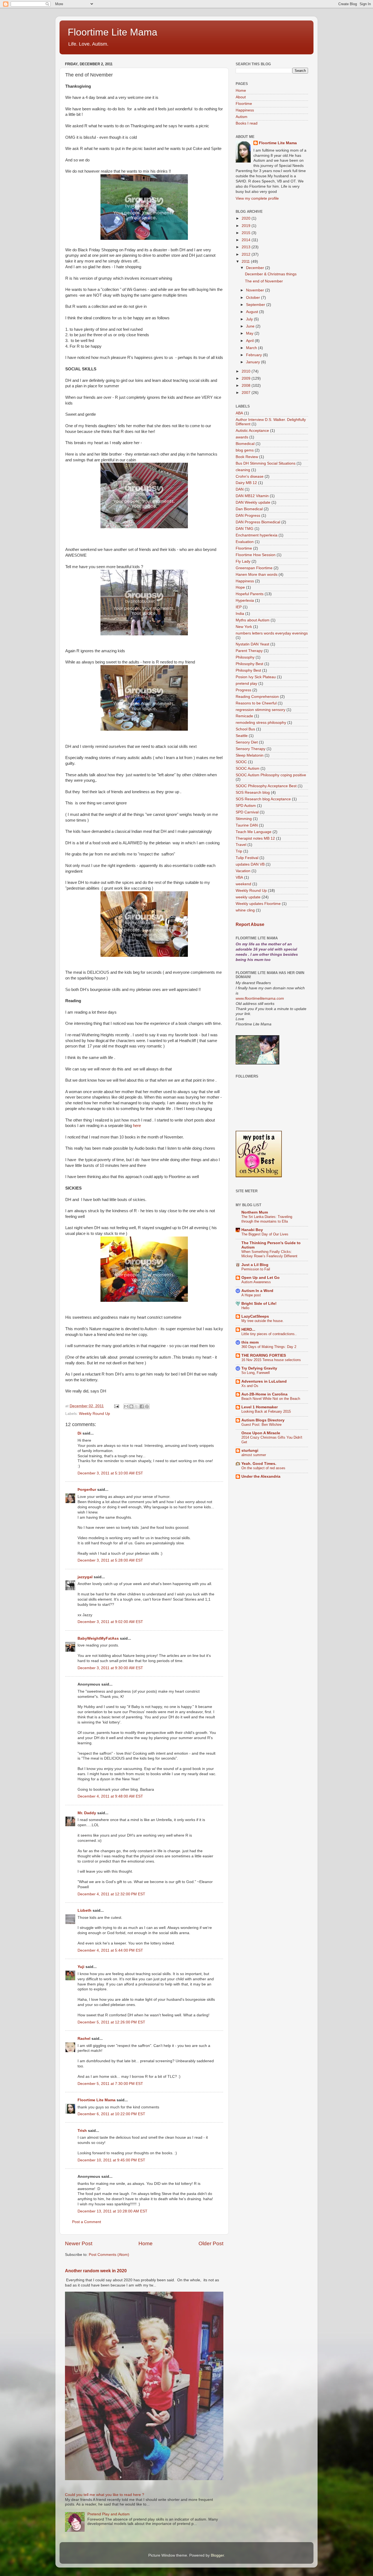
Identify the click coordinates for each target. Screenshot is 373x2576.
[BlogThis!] (131, 1406)
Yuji (81, 1967)
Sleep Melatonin (250, 755)
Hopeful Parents (250, 594)
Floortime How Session (256, 555)
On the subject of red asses (263, 1468)
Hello (245, 1308)
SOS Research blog (253, 793)
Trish (82, 2131)
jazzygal (85, 1577)
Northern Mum (255, 1212)
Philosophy (245, 657)
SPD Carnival (247, 812)
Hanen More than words (257, 575)
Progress (243, 690)
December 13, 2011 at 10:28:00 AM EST (113, 2211)
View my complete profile (257, 198)
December (256, 268)
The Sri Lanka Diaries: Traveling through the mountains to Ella (267, 1219)
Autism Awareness (256, 1282)
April (250, 341)
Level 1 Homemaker (260, 1407)
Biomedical (245, 444)
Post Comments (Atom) (109, 2255)
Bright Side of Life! (259, 1304)
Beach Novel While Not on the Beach (271, 1399)
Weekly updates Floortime (258, 904)
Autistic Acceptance (252, 431)
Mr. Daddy (87, 1813)
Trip (239, 851)
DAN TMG (245, 529)
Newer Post (79, 2243)
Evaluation (245, 542)
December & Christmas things (271, 274)
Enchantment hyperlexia (257, 535)
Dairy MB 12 (246, 483)
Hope (240, 587)
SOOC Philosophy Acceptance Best (266, 786)
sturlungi (250, 1451)
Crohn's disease (250, 476)
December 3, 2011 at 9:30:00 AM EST (110, 1668)
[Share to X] (137, 1406)
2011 (246, 262)
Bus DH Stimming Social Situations (266, 463)
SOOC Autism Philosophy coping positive (271, 775)
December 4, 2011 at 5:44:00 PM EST (110, 1950)
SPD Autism (246, 806)
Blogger (217, 2555)
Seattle (242, 736)
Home (146, 2243)
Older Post (211, 2243)
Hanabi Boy (252, 1230)
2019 (247, 226)
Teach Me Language (254, 832)
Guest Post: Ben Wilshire (261, 1425)
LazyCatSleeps (255, 1316)
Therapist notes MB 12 (255, 838)
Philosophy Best (249, 664)
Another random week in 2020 (96, 2271)
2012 (247, 254)
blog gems (245, 450)
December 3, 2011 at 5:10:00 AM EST (110, 1473)
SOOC (241, 762)
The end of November (264, 281)
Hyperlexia (245, 601)
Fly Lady (243, 561)
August (253, 312)
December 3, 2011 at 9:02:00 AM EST (110, 1622)
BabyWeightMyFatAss (98, 1638)
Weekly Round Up (94, 1414)
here (137, 1126)
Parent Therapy (249, 651)
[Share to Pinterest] (147, 1406)
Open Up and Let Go (260, 1278)
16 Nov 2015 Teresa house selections (271, 1360)
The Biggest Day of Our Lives (265, 1234)
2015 (247, 233)
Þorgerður (87, 1490)
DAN (240, 489)
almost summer (254, 1455)
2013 (247, 247)
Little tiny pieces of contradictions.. (269, 1334)
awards (242, 437)
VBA (239, 877)
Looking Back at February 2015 (266, 1411)
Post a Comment (87, 2222)
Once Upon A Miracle (261, 1433)
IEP (239, 607)
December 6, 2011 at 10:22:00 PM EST (111, 2114)
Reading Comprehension (257, 697)
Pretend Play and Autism (109, 2514)
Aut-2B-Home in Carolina (264, 1394)
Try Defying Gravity (259, 1368)
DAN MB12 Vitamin (252, 496)
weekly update (248, 897)
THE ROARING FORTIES (264, 1355)
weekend (243, 884)
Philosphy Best (248, 670)
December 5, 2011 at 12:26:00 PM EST (111, 2022)
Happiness (245, 110)
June (251, 326)
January (254, 362)
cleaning (243, 470)
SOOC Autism (248, 768)
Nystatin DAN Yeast (252, 644)
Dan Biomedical (249, 509)
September (256, 305)
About (241, 97)
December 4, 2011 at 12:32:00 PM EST (111, 1894)
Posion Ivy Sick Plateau (256, 677)
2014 (247, 240)
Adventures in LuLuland (264, 1381)
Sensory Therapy (251, 749)
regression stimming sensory (260, 710)
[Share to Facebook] (142, 1406)
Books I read (247, 123)
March (252, 348)
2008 (247, 386)
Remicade (244, 716)
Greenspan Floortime (254, 568)
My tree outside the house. (263, 1321)
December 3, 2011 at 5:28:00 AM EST (110, 1560)
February (254, 355)
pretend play (246, 684)
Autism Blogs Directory (263, 1420)
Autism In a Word (257, 1291)
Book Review (247, 457)
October (254, 298)
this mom (250, 1342)
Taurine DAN (247, 825)
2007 (247, 393)
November (256, 290)
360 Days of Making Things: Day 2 (269, 1347)
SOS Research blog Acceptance (263, 799)
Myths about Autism (253, 620)
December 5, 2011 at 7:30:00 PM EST (110, 2084)
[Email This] (126, 1406)
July (250, 319)
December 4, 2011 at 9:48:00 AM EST (110, 1796)
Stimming (244, 819)
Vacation (243, 871)
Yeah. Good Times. (259, 1464)
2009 (247, 378)
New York (244, 627)
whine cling (245, 910)
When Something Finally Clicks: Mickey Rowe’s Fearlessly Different (269, 1254)
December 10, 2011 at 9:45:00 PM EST (111, 2160)
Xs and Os (250, 1386)
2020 (247, 218)
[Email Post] (116, 1406)
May (250, 333)
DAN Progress (248, 516)
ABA (239, 413)
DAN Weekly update (253, 502)
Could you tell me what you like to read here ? (105, 2495)
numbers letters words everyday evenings (272, 633)
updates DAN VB (250, 864)
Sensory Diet (247, 742)
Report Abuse (250, 924)
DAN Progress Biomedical (258, 522)
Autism (242, 117)
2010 (247, 371)
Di (79, 1433)
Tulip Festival (247, 858)
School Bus (245, 729)
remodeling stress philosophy (261, 723)
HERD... (248, 1330)
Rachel (84, 2039)
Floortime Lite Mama (113, 32)
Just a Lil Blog (255, 1265)
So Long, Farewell (256, 1373)
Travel (241, 845)
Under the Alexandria (261, 1476)
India (240, 614)
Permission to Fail (256, 1269)
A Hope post (251, 1295)
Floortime (244, 104)
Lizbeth (85, 1910)
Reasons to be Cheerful (256, 703)
